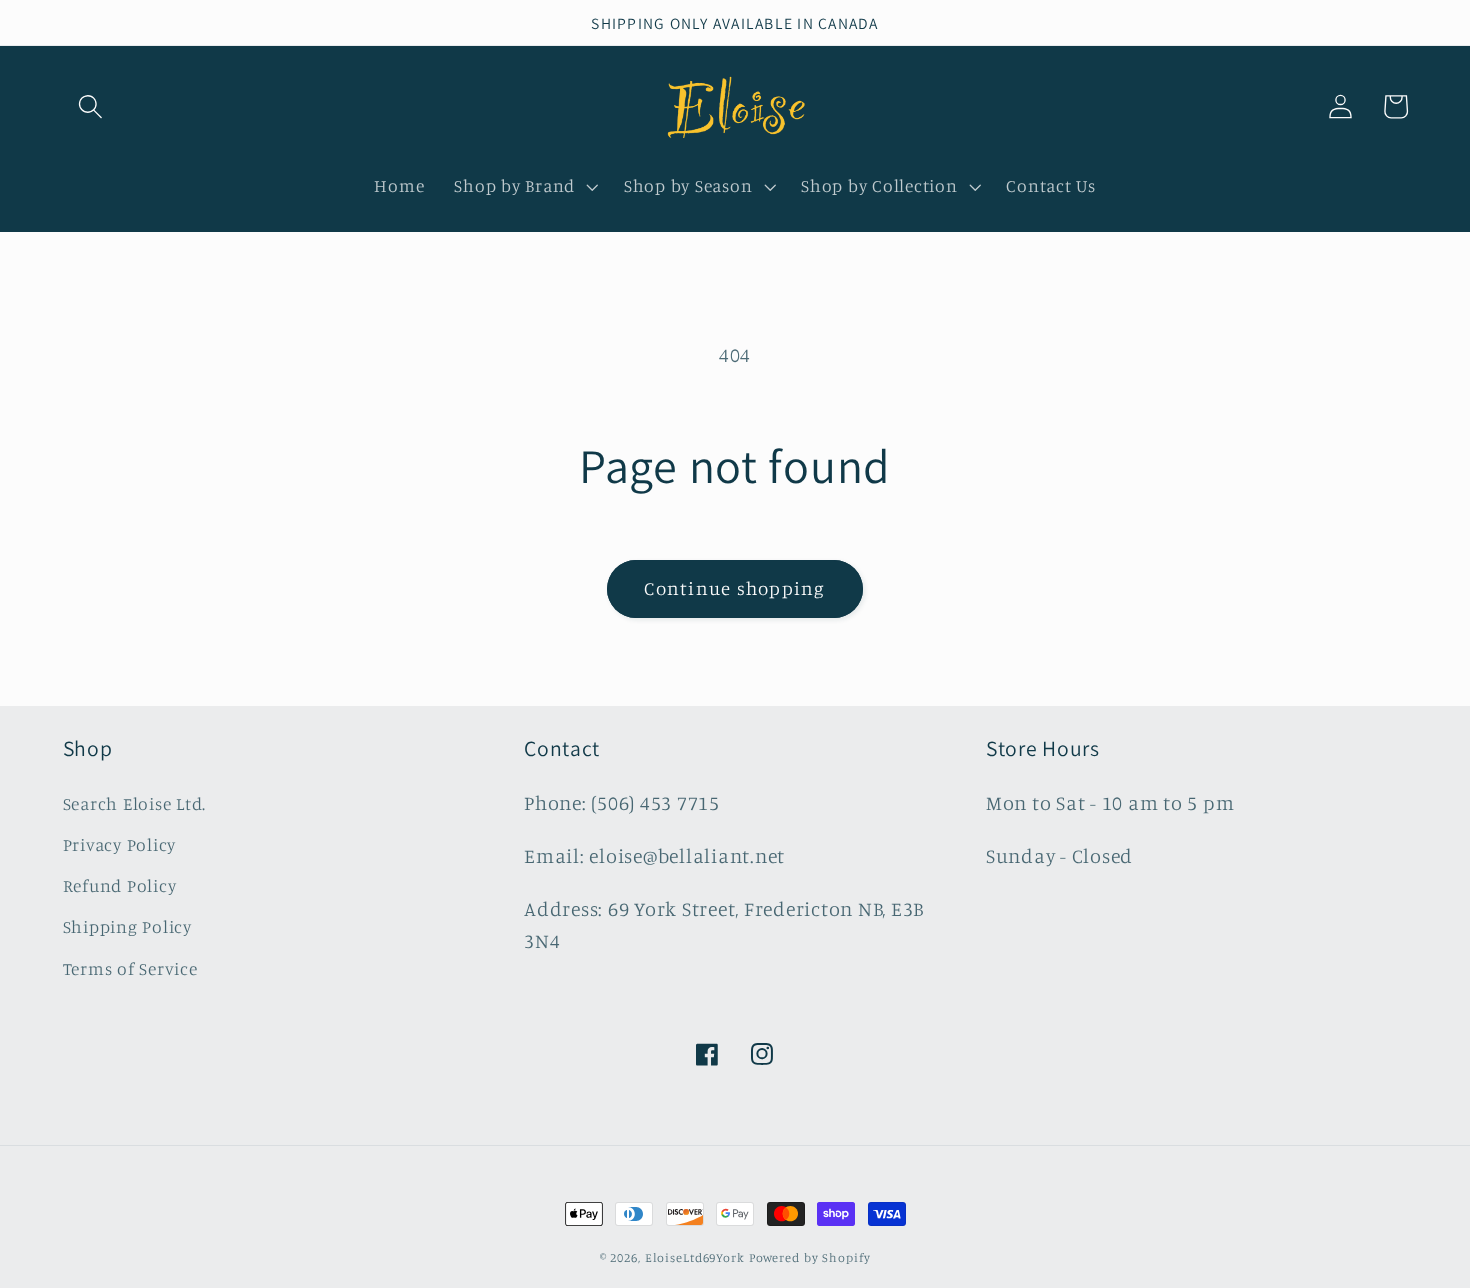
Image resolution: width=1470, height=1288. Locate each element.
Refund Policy (120, 885)
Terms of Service (130, 968)
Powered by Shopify (810, 1257)
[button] (90, 106)
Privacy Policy (120, 844)
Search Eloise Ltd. (135, 803)
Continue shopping (734, 588)
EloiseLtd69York (697, 1257)
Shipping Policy (127, 926)
